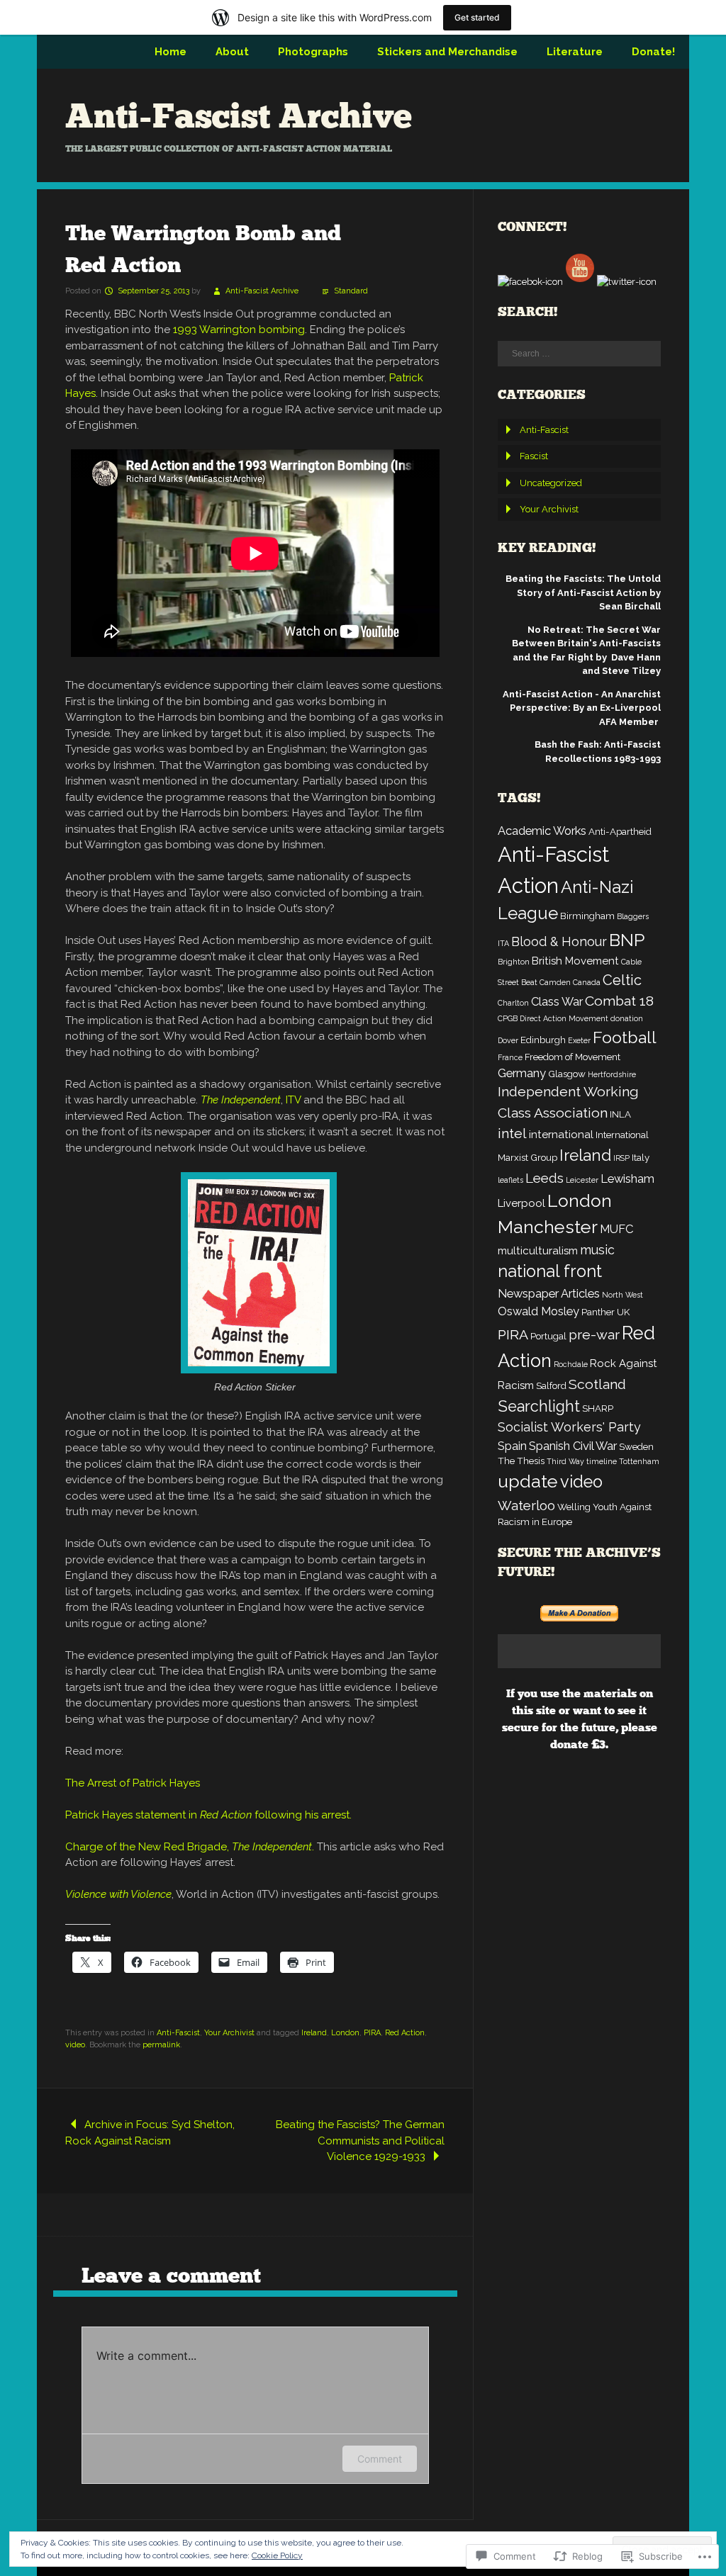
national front (550, 1271)
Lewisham (627, 1179)
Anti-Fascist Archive (239, 116)
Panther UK (605, 1312)
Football (625, 1037)
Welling (574, 1507)
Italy (641, 1157)
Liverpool (521, 1203)
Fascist (534, 456)
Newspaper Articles (549, 1293)
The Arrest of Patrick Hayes (133, 1783)
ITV (293, 1100)
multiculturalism (538, 1251)
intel (512, 1134)
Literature (575, 52)
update (528, 1481)
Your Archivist (229, 2033)
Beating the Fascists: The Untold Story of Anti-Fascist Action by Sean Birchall (583, 592)
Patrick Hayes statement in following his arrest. (210, 1815)
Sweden (636, 1446)
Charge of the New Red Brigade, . (190, 1847)
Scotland (597, 1384)
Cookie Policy (277, 2555)
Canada (587, 982)
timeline (602, 1461)
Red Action (405, 2033)
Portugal (548, 1336)
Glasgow (567, 1074)
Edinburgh (543, 1040)
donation (627, 1018)
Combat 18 (619, 1001)
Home (171, 52)
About (232, 52)
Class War (557, 1001)
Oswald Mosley (538, 1311)
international (561, 1135)
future (598, 1727)
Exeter (579, 1040)
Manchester (548, 1227)
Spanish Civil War (573, 1446)
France (510, 1057)
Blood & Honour (559, 941)
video (75, 2045)
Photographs (313, 52)
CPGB (508, 1018)
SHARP (598, 1408)
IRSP (621, 1158)
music (597, 1250)
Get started (477, 17)
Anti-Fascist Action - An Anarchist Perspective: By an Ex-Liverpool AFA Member (582, 708)
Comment (380, 2459)
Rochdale (571, 1364)
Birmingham (587, 916)
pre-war (594, 1335)
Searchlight (539, 1406)
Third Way (565, 1461)
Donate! (653, 52)
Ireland (314, 2033)
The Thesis (521, 1461)
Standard (351, 291)
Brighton (514, 962)
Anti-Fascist (178, 2033)
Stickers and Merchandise (447, 52)
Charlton (513, 1003)
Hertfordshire (612, 1074)
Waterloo (526, 1505)
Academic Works (542, 831)
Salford (551, 1385)
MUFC (616, 1229)
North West (622, 1295)
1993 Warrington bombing (239, 330)
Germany (522, 1073)
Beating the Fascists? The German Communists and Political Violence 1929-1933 (360, 2141)
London (345, 2033)
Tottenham (639, 1461)
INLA (620, 1114)
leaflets (510, 1180)
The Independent (241, 1100)
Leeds (544, 1178)
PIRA (372, 2033)
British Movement (575, 961)
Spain (512, 1446)
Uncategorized (551, 483)
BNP (627, 940)
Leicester (582, 1180)
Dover (508, 1040)
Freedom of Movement (573, 1057)
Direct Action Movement (564, 1018)
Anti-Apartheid (620, 831)
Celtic (622, 980)
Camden (555, 982)
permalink (161, 2045)
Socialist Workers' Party (569, 1427)
